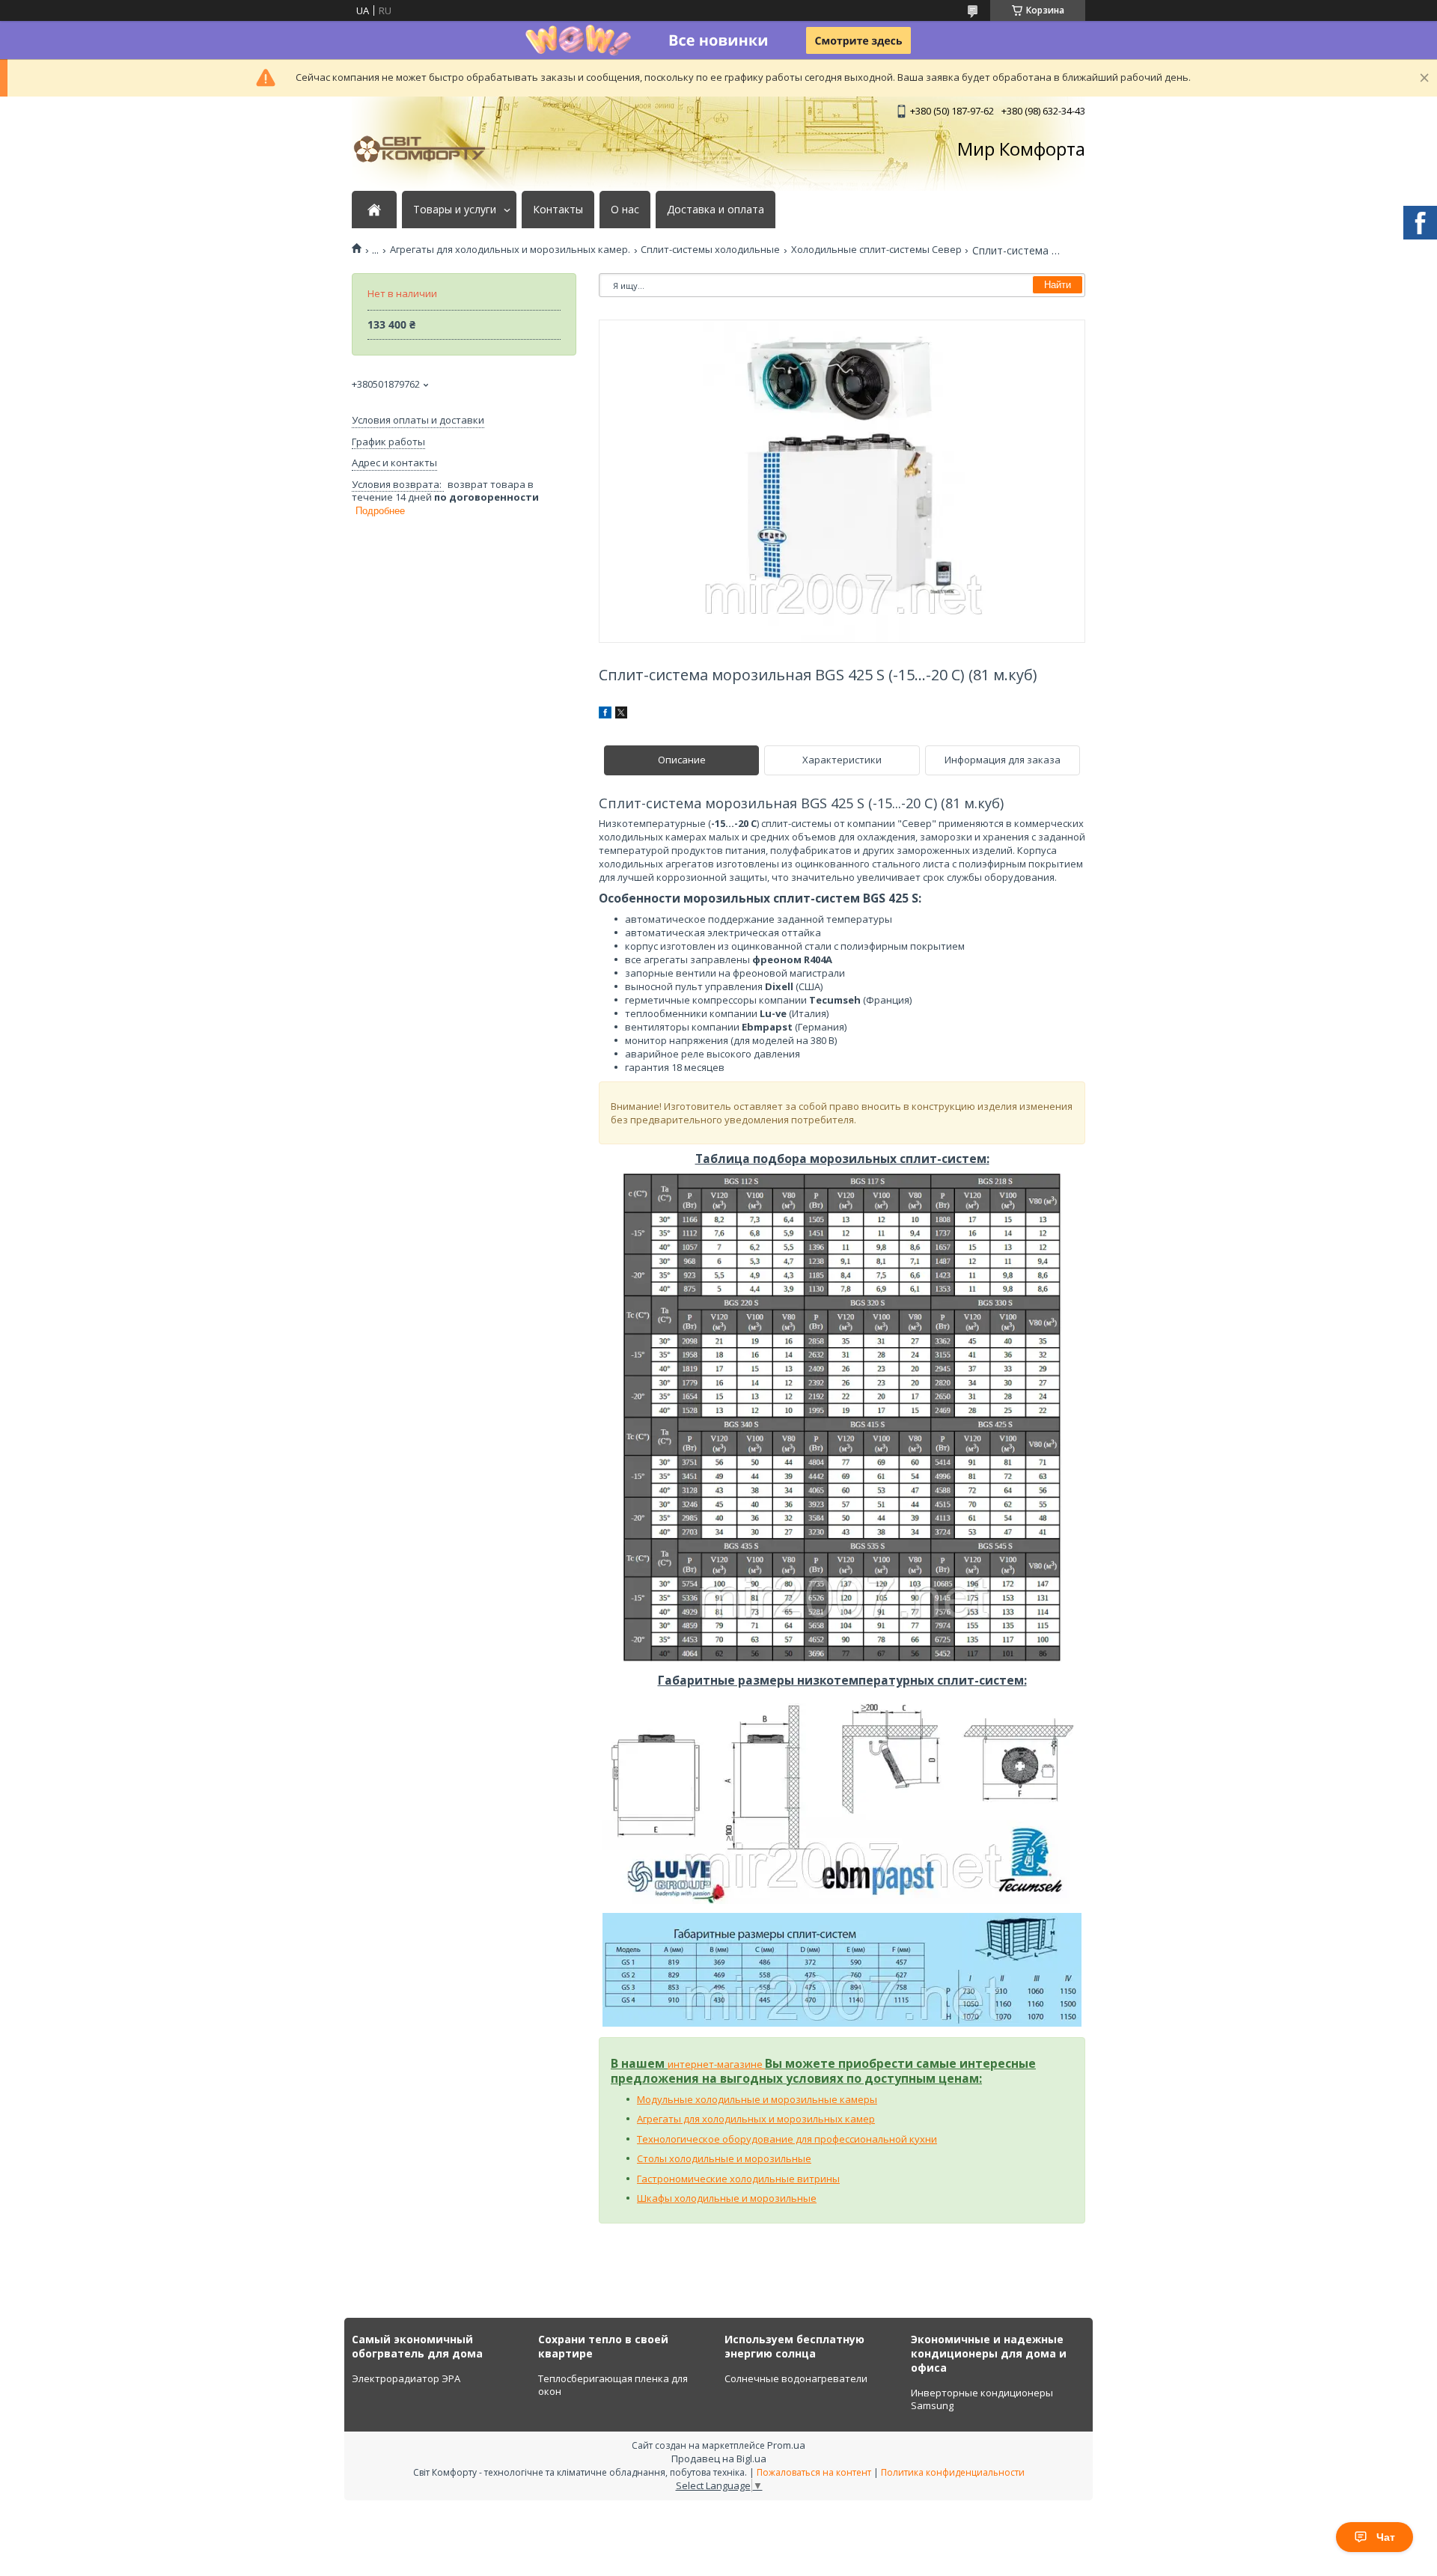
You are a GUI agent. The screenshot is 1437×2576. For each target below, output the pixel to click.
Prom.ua (786, 2445)
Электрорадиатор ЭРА (406, 2378)
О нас (625, 210)
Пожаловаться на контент (814, 2472)
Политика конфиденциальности (953, 2472)
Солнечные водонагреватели (796, 2378)
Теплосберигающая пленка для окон (613, 2385)
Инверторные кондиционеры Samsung (982, 2399)
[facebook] (605, 715)
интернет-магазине (716, 2064)
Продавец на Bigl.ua (719, 2459)
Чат (1386, 2537)
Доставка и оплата (716, 210)
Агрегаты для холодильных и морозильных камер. (510, 250)
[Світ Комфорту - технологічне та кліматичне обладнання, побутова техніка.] (427, 149)
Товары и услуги (455, 210)
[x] (621, 715)
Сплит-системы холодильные (710, 250)
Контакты (558, 210)
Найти (1058, 285)
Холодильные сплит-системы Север (876, 250)
